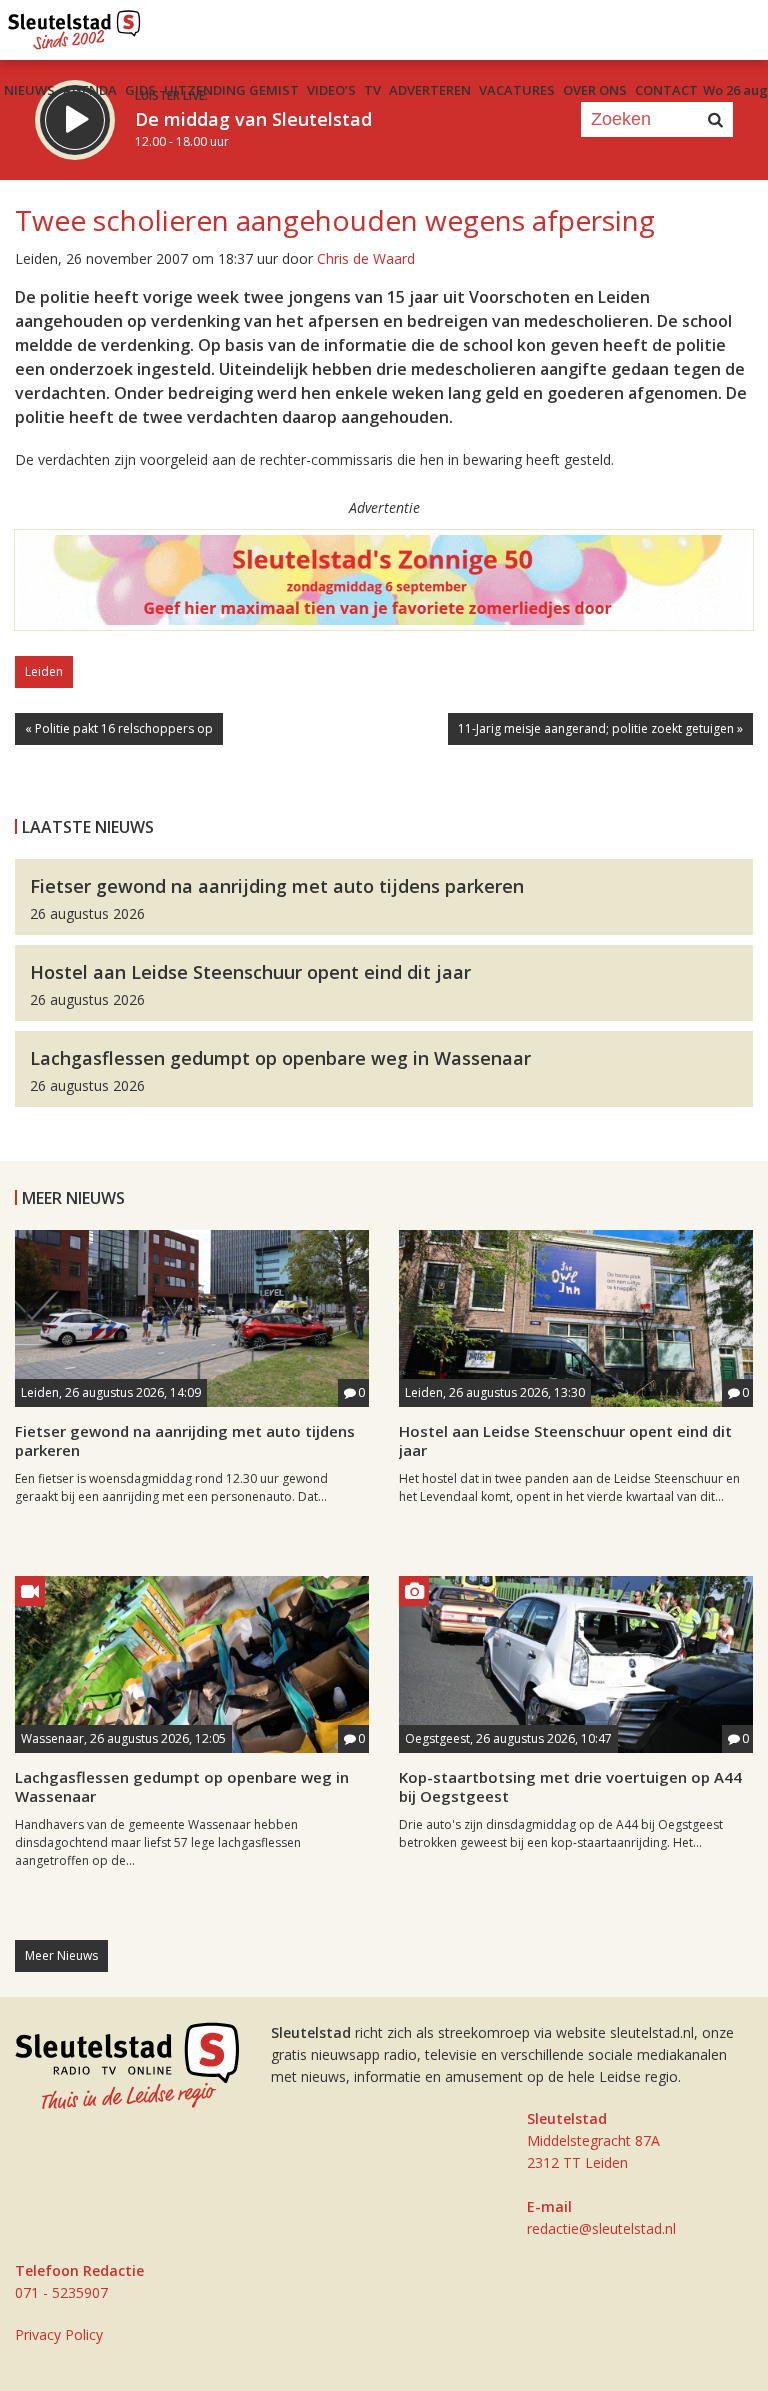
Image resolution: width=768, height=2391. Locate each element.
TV (372, 90)
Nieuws (29, 90)
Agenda (90, 90)
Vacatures (517, 90)
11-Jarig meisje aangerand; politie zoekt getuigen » (600, 728)
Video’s (331, 90)
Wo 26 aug (735, 90)
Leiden (44, 671)
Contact (666, 90)
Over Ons (595, 90)
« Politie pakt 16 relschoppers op (119, 728)
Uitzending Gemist (231, 90)
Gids (140, 90)
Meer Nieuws (61, 1955)
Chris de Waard (366, 258)
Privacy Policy (59, 2334)
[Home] (74, 25)
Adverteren (430, 90)
